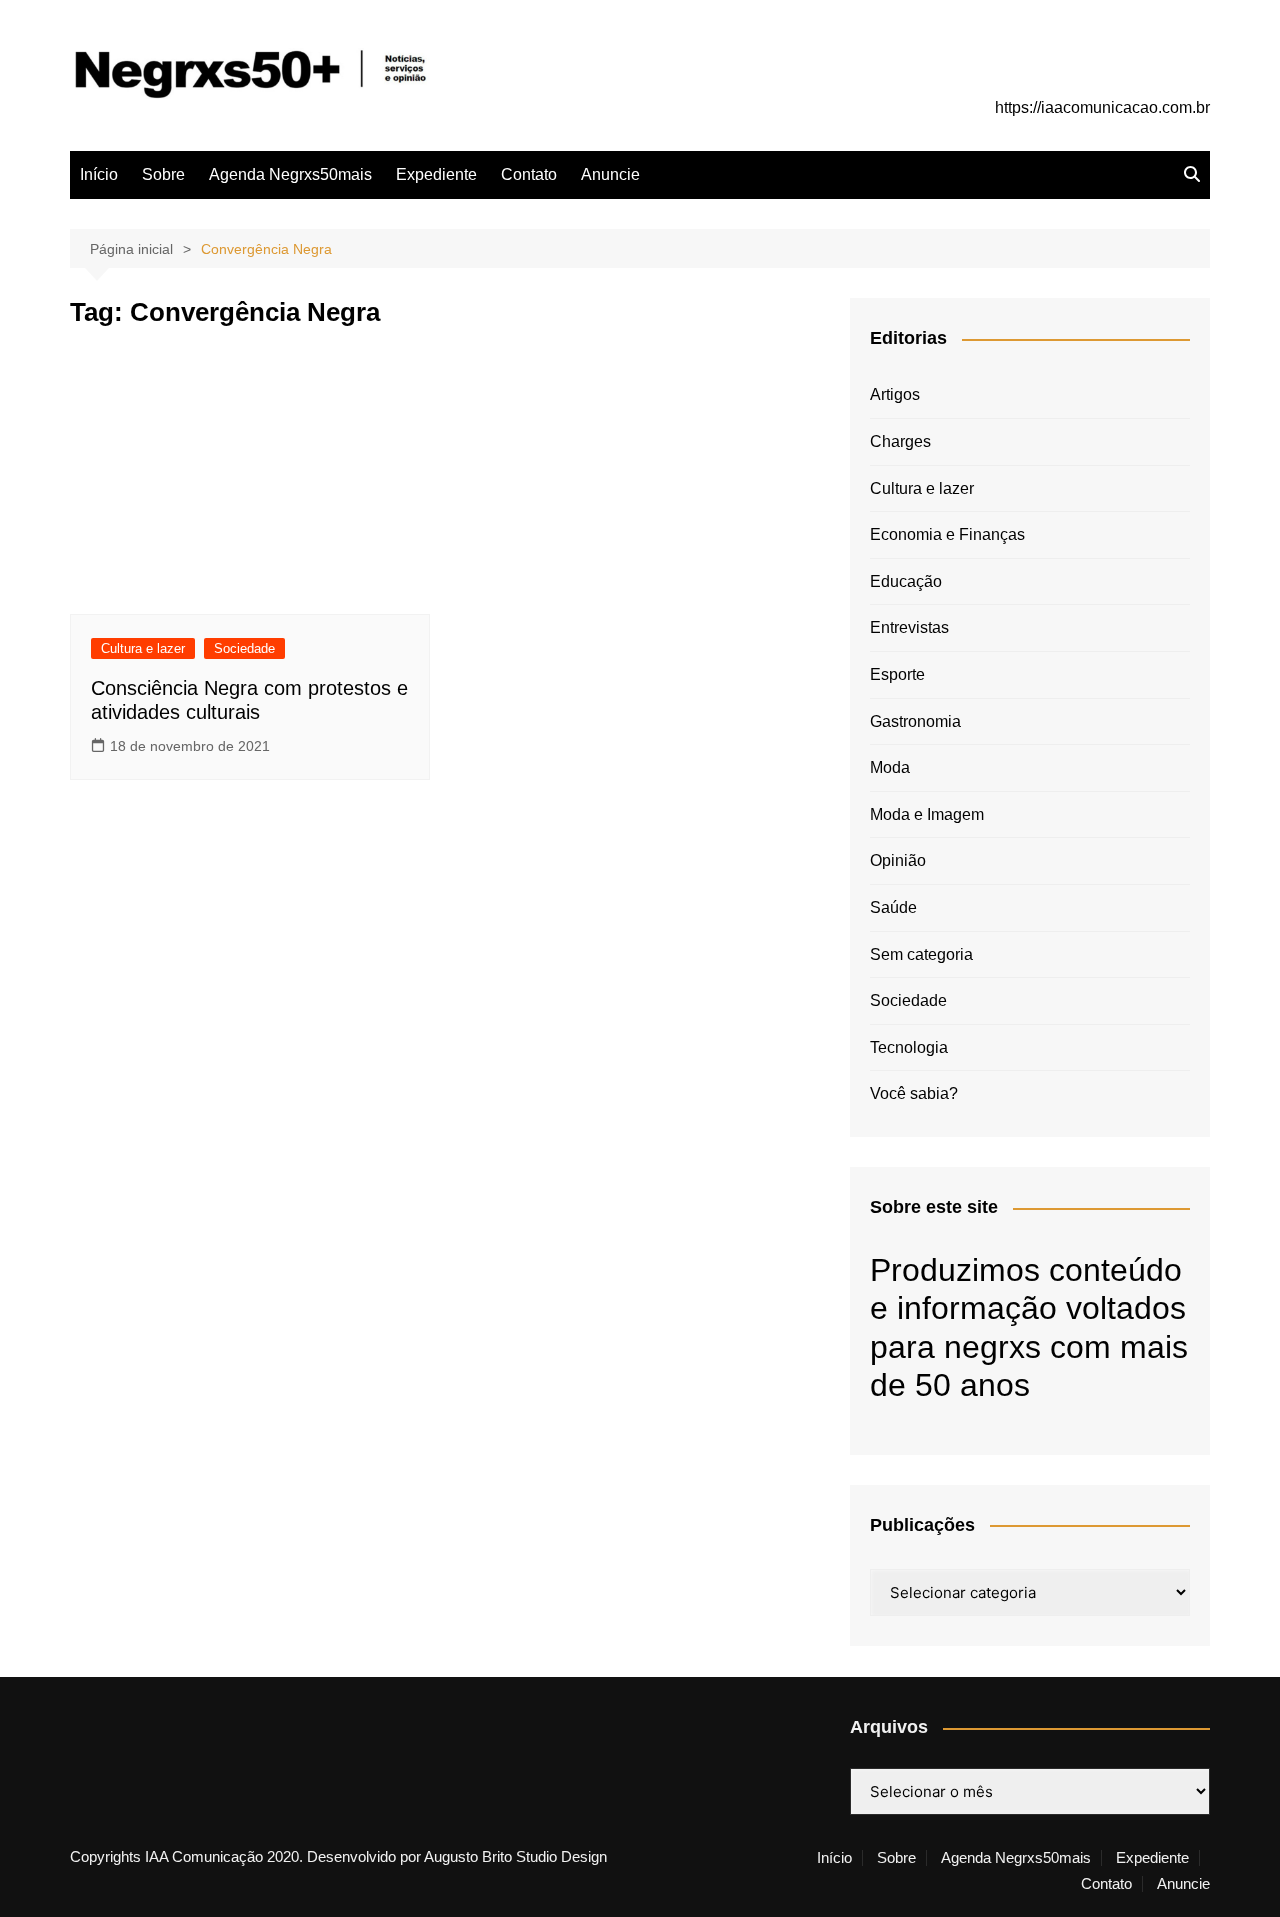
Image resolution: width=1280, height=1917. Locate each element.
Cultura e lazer (143, 648)
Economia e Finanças (947, 534)
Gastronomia (915, 721)
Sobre (163, 174)
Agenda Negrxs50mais (290, 174)
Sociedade (244, 648)
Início (99, 174)
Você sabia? (914, 1093)
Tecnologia (909, 1047)
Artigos (895, 394)
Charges (900, 441)
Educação (906, 581)
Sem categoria (921, 954)
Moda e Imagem (927, 814)
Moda (890, 767)
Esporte (897, 674)
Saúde (893, 907)
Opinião (898, 860)
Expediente (436, 174)
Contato (529, 174)
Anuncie (610, 174)
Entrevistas (909, 627)
